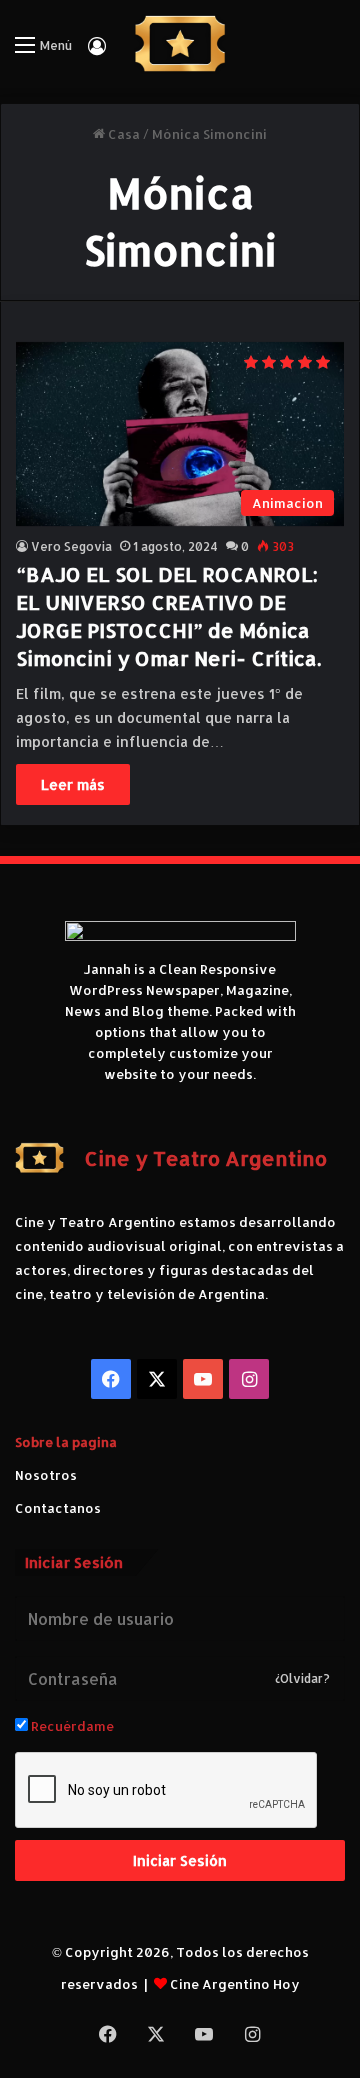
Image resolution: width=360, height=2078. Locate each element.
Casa (122, 134)
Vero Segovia (71, 546)
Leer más (73, 784)
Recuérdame (71, 1726)
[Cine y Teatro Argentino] (180, 44)
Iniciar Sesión (180, 1860)
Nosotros (46, 1475)
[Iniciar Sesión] (97, 52)
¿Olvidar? (302, 1678)
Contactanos (58, 1508)
